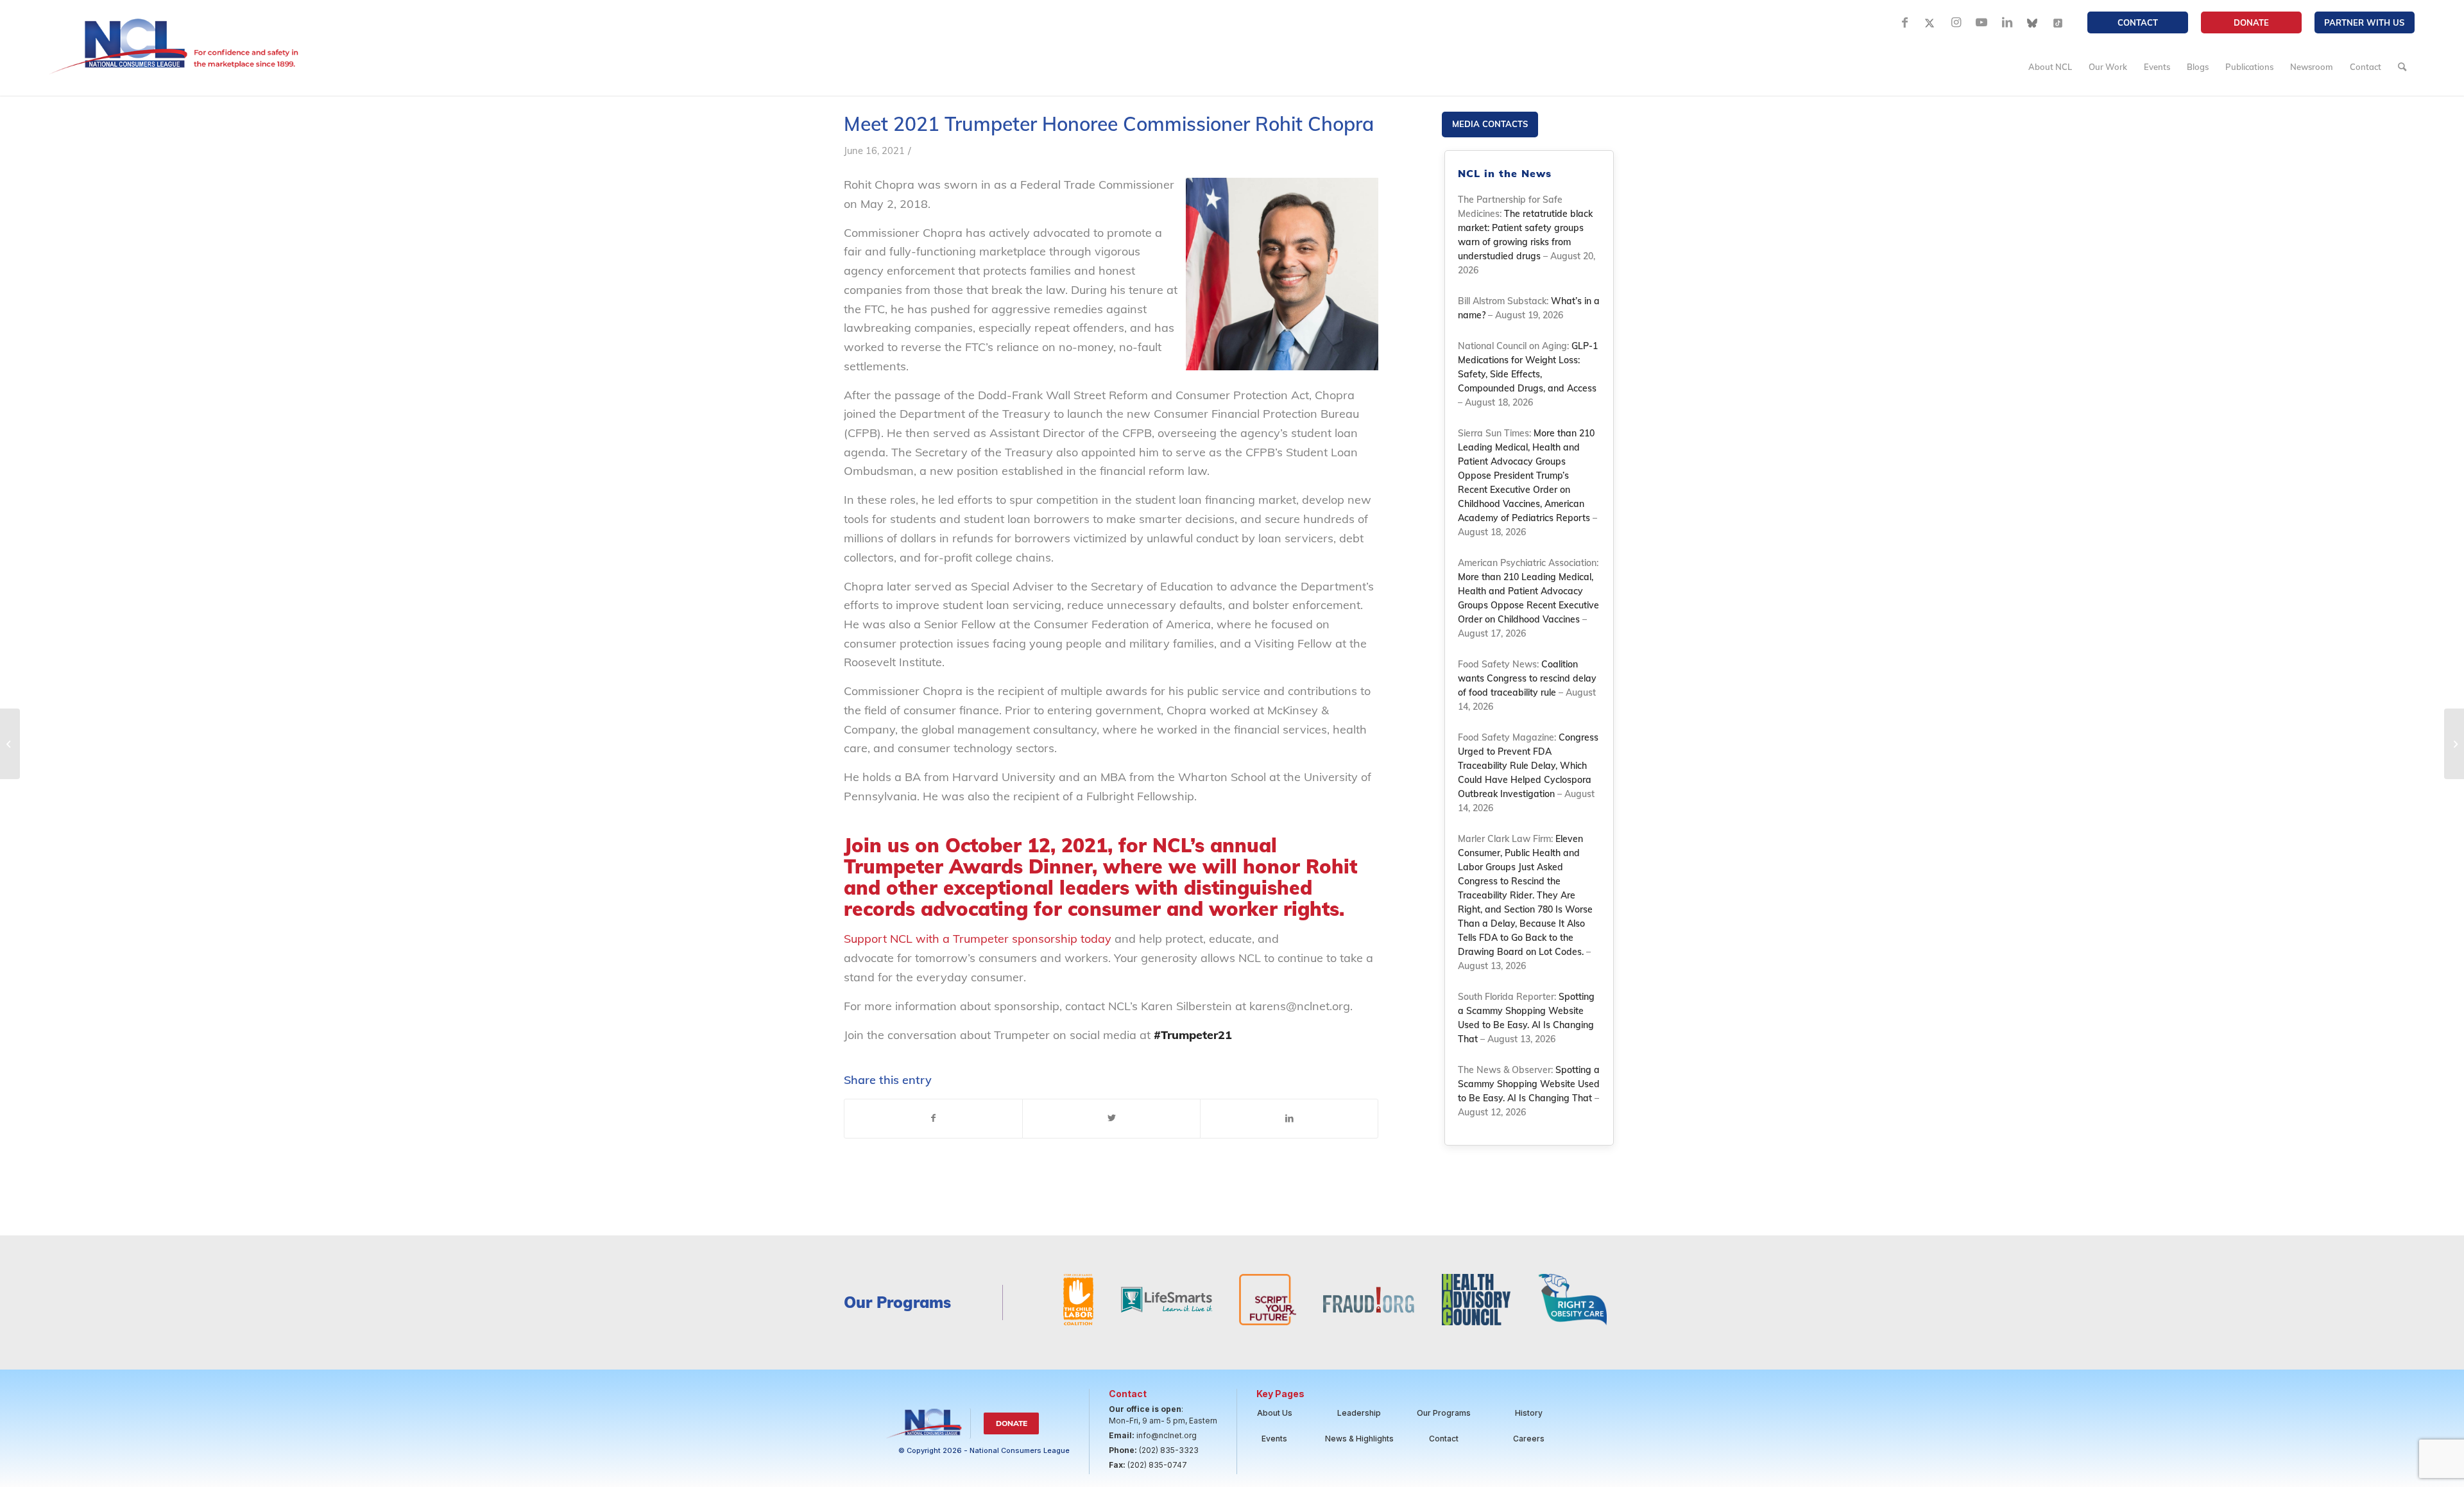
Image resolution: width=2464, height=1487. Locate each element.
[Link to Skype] (2033, 22)
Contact (2138, 22)
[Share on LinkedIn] (1289, 1119)
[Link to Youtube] (1981, 22)
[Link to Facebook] (1904, 22)
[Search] (2402, 67)
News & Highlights (1359, 1439)
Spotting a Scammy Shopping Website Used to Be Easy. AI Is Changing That (1529, 1084)
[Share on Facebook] (933, 1119)
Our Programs (1444, 1413)
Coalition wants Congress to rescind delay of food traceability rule (1527, 678)
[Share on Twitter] (1111, 1119)
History (1529, 1413)
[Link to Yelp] (2058, 22)
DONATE (2251, 22)
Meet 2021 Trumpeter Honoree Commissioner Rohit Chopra (1109, 124)
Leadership (1359, 1413)
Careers (1529, 1439)
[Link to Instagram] (1956, 22)
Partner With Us (2364, 22)
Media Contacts (1490, 124)
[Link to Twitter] (1930, 22)
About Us (1275, 1413)
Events (1274, 1439)
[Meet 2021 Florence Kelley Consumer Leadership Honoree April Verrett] (10, 744)
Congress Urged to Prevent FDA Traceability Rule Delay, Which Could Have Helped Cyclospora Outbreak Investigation (1528, 766)
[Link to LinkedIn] (2007, 22)
